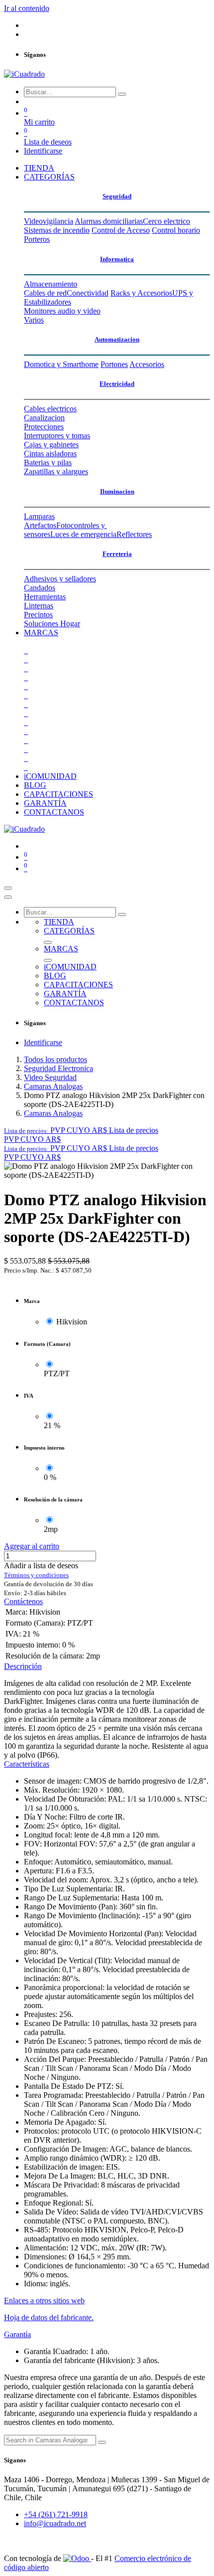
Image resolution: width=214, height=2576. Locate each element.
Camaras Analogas (53, 1086)
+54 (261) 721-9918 (56, 2514)
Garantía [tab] (17, 2334)
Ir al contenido (27, 8)
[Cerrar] (8, 897)
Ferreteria (117, 554)
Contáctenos (23, 1601)
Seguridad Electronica (58, 1068)
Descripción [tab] (23, 1666)
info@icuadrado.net (55, 2523)
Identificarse (43, 151)
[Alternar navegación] (8, 888)
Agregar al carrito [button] (32, 1546)
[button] (81, 1130)
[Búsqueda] (122, 94)
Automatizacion (117, 339)
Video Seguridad (50, 1077)
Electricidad (117, 384)
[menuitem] (39, 168)
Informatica (117, 259)
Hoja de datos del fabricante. (49, 2317)
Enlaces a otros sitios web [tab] (44, 2300)
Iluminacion (117, 491)
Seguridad (117, 196)
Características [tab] (27, 1764)
